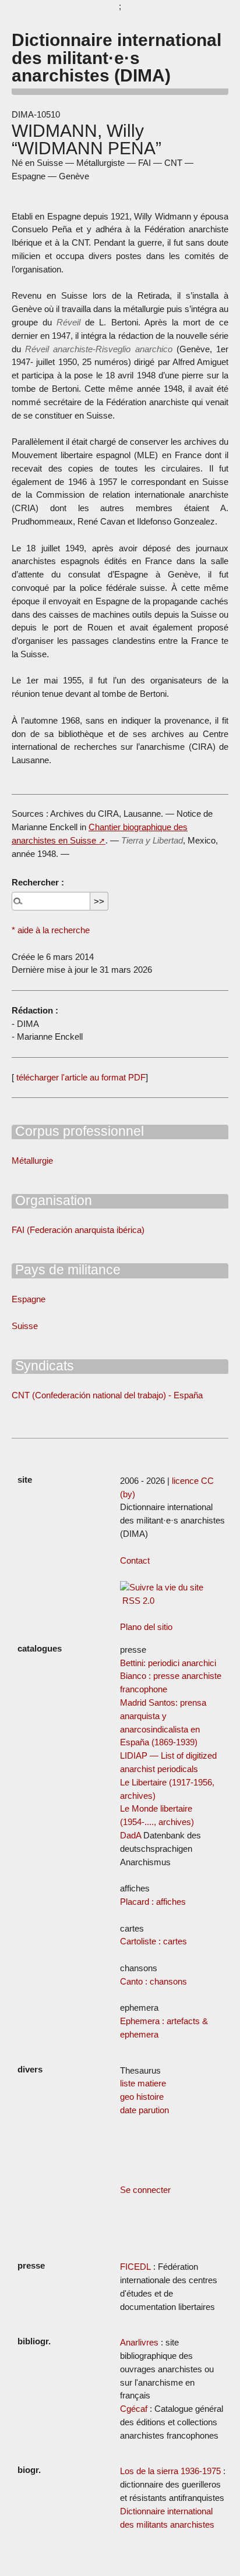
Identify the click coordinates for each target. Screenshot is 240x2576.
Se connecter (145, 2190)
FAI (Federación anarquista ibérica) (78, 1230)
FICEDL (135, 2267)
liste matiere (143, 2083)
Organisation (52, 1200)
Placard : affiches (153, 1902)
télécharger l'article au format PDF (80, 1077)
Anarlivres (139, 2342)
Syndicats (43, 1366)
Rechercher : (38, 882)
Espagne (29, 1299)
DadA (130, 1835)
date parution (144, 2110)
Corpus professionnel (78, 1131)
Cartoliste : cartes (153, 1941)
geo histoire (142, 2097)
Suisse (25, 1326)
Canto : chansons (153, 1981)
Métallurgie (32, 1161)
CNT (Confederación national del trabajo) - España (107, 1395)
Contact (135, 1560)
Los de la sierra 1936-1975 (170, 2471)
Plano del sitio (146, 1627)
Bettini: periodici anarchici (168, 1663)
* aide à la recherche (51, 930)
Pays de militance (66, 1270)
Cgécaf (134, 2409)
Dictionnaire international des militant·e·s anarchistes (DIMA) (117, 57)
